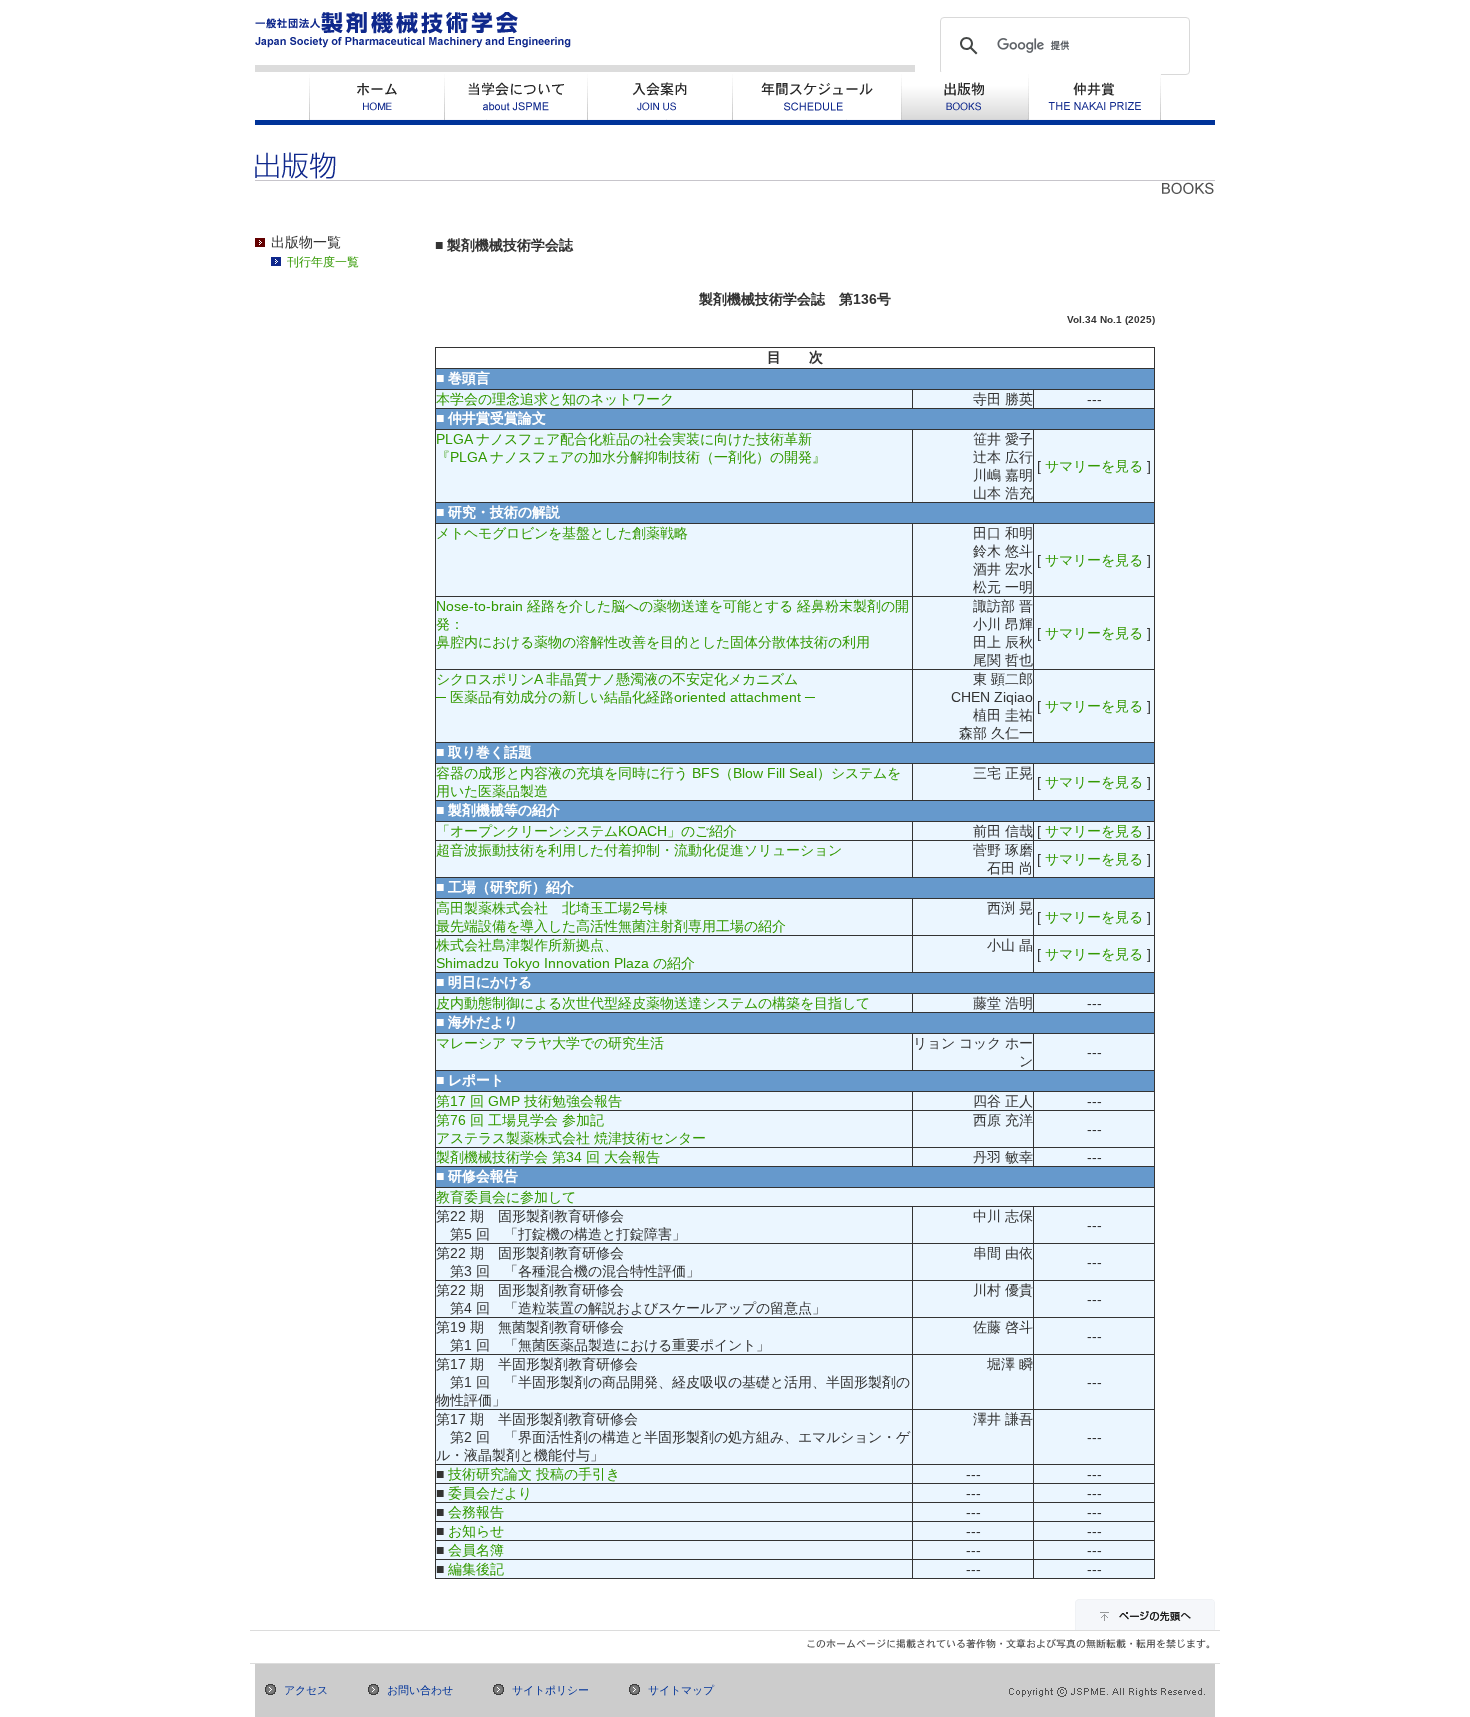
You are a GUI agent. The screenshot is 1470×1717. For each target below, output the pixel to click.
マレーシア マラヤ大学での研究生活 (550, 1043)
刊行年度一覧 (323, 262)
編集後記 (476, 1569)
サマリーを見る (1094, 466)
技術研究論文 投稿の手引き (534, 1474)
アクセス (306, 1690)
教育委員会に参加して (506, 1197)
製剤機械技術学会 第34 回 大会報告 (548, 1157)
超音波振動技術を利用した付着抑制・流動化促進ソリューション (639, 850)
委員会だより (490, 1493)
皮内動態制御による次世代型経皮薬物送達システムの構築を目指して (653, 1003)
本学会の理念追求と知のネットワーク (555, 399)
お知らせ (476, 1531)
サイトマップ (681, 1690)
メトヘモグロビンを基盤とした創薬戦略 (562, 533)
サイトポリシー (550, 1690)
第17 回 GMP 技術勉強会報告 (529, 1101)
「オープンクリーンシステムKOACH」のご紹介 (586, 831)
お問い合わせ (420, 1690)
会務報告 (476, 1512)
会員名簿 (476, 1550)
